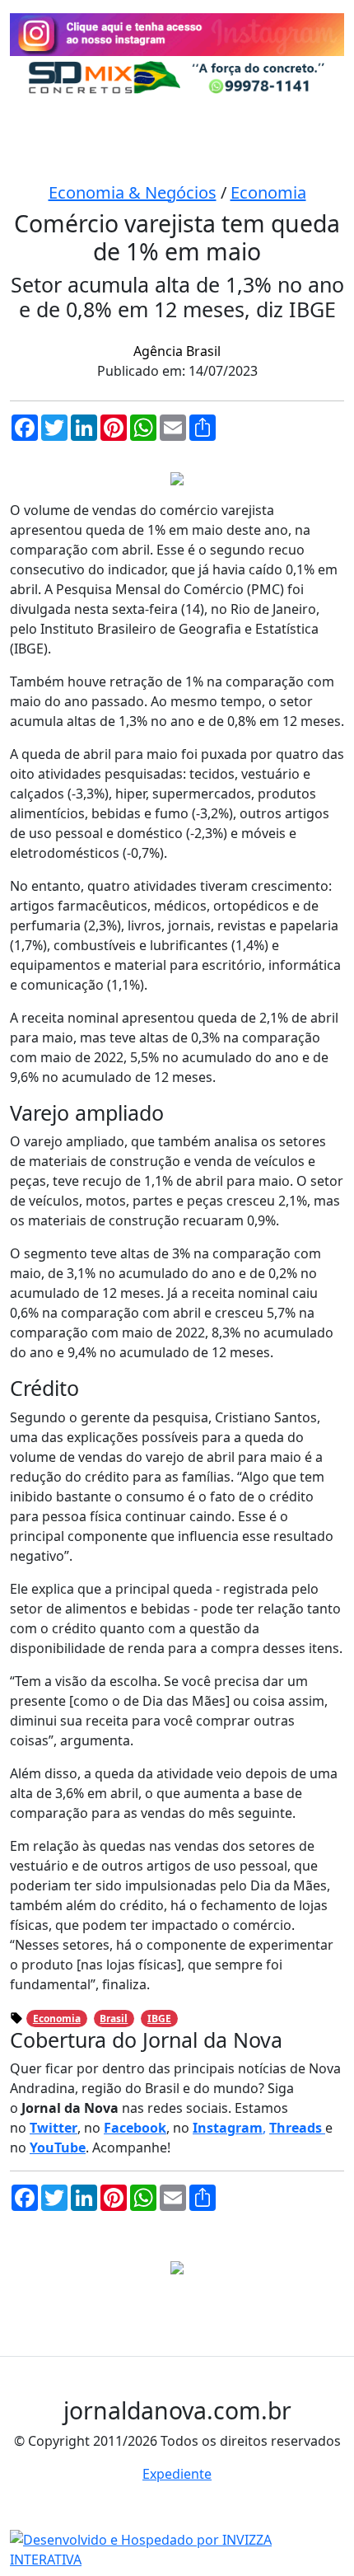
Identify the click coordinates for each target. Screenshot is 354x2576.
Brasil (114, 2019)
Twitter (54, 2128)
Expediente (177, 2474)
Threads (297, 2128)
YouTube (58, 2147)
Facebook (135, 2128)
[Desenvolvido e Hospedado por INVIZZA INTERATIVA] (177, 2548)
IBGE (159, 2019)
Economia (268, 192)
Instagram (228, 2128)
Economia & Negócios (133, 192)
